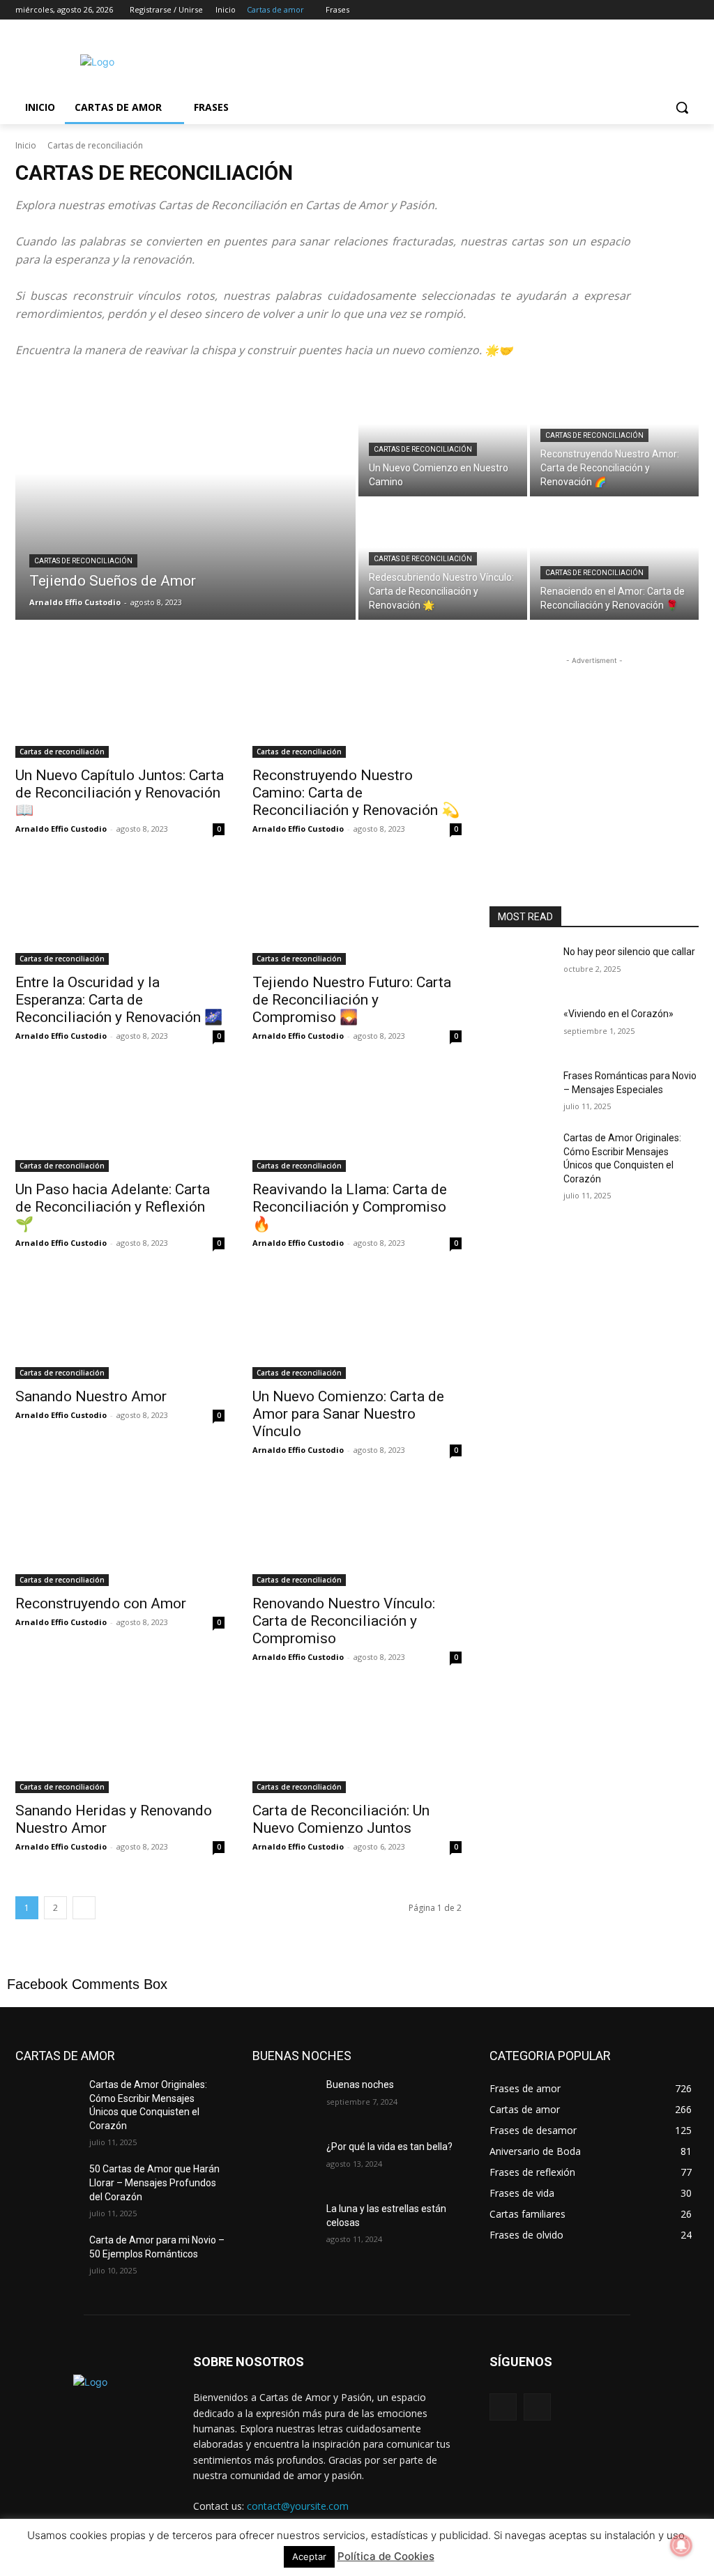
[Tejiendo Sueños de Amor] (185, 498)
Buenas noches (360, 2085)
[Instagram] (633, 10)
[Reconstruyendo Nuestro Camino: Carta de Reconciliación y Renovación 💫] (357, 706)
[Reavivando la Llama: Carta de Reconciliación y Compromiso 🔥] (357, 1120)
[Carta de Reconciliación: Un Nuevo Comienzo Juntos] (357, 1741)
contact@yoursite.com (298, 2506)
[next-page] (84, 1908)
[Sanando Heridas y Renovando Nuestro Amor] (120, 1741)
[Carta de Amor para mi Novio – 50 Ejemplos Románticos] (47, 2256)
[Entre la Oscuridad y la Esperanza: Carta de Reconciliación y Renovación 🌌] (120, 913)
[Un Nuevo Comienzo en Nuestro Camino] (443, 436)
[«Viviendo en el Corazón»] (521, 1029)
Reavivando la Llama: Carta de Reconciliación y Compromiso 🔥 (350, 1207)
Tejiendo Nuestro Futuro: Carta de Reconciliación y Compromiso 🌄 (352, 1000)
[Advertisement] (342, 60)
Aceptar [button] (309, 2556)
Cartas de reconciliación (83, 561)
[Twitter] (652, 10)
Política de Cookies (386, 2556)
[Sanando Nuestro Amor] (120, 1327)
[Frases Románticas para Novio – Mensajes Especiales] (521, 1091)
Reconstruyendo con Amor (101, 1603)
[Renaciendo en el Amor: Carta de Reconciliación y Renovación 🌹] (614, 559)
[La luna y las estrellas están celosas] (284, 2224)
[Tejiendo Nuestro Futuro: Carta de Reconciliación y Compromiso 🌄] (357, 913)
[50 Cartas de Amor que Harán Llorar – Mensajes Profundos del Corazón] (47, 2185)
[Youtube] (691, 10)
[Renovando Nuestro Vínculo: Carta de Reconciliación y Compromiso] (357, 1534)
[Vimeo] (671, 10)
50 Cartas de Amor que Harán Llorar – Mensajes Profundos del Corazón (154, 2182)
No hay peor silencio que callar (629, 952)
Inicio (26, 145)
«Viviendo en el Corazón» (618, 1014)
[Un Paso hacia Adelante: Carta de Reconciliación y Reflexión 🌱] (120, 1120)
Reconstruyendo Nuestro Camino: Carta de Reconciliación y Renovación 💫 (356, 793)
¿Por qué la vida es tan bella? (389, 2147)
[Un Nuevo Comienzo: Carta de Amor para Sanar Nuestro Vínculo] (357, 1327)
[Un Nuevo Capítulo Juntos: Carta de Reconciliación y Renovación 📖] (120, 706)
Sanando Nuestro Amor (91, 1396)
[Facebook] (613, 10)
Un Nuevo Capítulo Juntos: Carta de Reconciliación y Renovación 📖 (120, 793)
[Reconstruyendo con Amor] (120, 1534)
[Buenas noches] (284, 2100)
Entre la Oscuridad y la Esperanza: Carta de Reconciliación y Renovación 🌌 (119, 1000)
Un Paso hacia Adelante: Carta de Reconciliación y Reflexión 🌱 (113, 1207)
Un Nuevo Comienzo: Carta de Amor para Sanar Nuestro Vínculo (348, 1414)
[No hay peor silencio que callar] (521, 967)
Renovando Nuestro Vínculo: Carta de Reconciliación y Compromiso (344, 1621)
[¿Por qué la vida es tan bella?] (284, 2162)
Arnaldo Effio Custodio (61, 829)
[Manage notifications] (681, 2545)
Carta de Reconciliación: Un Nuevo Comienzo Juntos (341, 1819)
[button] (682, 107)
